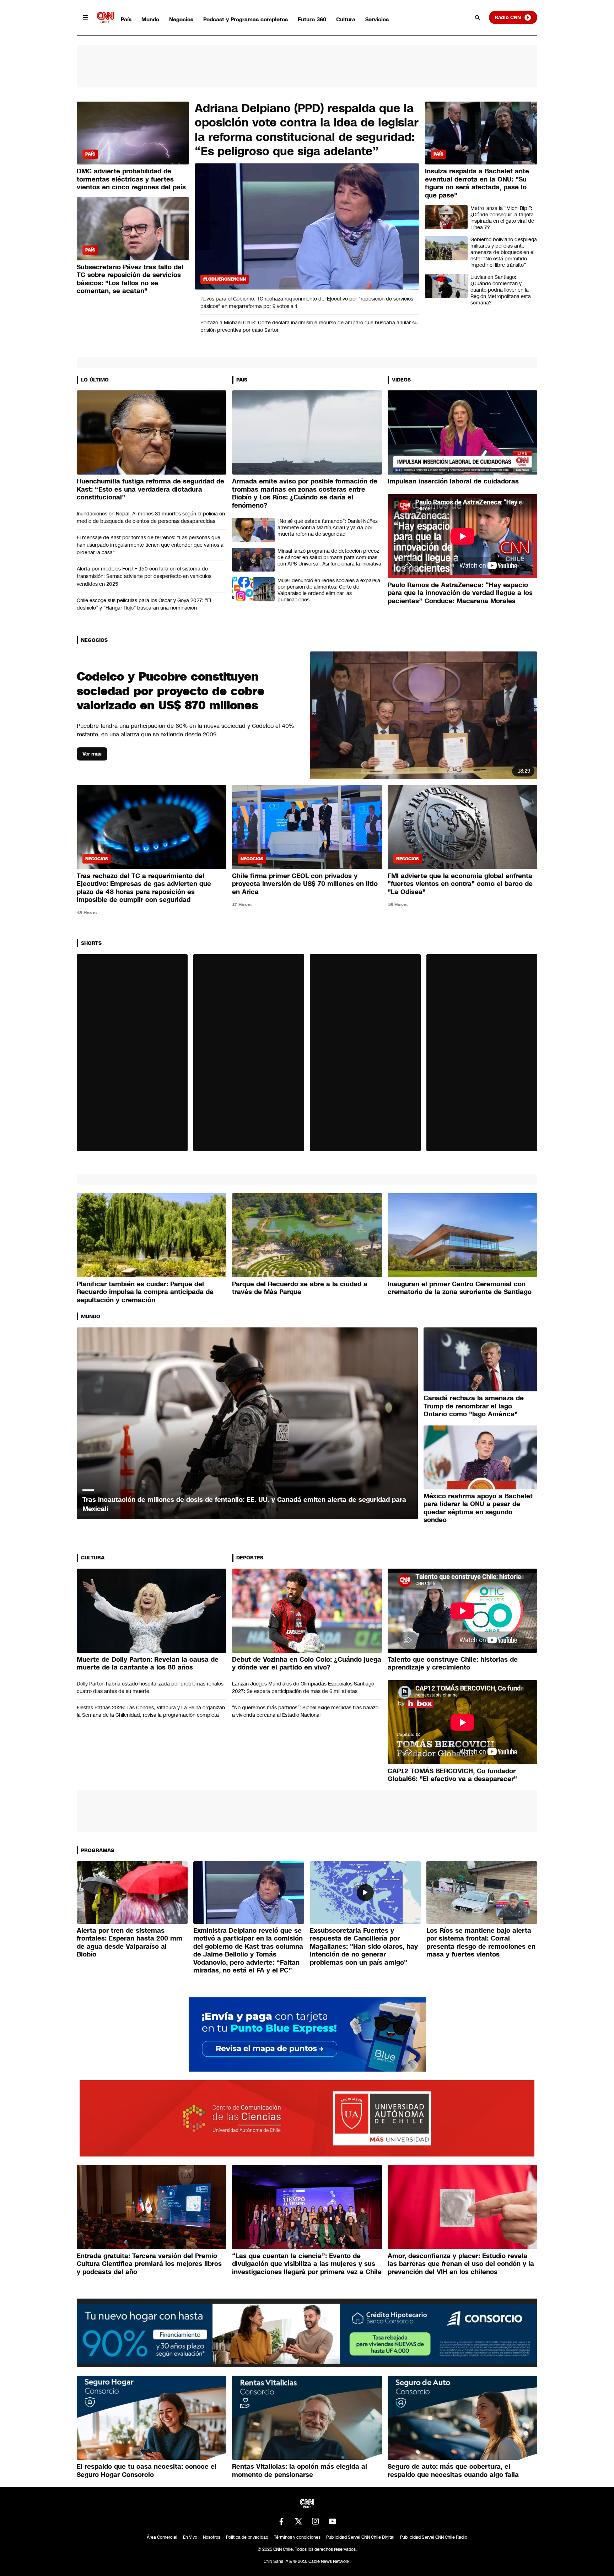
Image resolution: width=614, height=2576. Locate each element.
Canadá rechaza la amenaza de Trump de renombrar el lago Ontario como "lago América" (474, 1406)
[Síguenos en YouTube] (333, 2521)
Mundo (150, 19)
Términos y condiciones (297, 2537)
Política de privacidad (247, 2537)
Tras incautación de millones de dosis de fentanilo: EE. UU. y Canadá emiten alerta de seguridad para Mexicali (244, 1504)
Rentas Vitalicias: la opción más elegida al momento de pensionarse (300, 2471)
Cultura (346, 19)
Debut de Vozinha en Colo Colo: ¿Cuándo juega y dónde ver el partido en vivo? (307, 1664)
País (126, 19)
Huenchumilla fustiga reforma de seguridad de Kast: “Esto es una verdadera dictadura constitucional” (150, 489)
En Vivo (190, 2537)
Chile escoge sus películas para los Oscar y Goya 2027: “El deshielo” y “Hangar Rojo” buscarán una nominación (144, 604)
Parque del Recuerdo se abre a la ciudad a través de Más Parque (300, 1288)
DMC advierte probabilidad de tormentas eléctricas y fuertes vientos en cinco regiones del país (131, 179)
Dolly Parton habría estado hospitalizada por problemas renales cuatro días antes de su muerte (150, 1687)
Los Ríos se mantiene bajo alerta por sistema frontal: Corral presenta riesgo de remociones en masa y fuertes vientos (481, 1943)
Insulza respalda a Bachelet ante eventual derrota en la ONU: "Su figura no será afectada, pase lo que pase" (477, 183)
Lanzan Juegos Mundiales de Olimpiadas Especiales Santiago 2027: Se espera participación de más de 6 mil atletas (303, 1687)
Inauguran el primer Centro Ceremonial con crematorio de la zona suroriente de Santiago (460, 1288)
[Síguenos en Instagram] (316, 2521)
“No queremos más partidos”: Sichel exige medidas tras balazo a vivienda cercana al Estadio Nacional (305, 1711)
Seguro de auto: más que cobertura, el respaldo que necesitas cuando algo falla (453, 2471)
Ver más (92, 754)
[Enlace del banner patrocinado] (307, 2034)
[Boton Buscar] (478, 17)
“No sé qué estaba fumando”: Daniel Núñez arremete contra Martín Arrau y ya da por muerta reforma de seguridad (328, 527)
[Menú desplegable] (85, 17)
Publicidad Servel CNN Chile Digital (360, 2537)
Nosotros (212, 2537)
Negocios (181, 19)
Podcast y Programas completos (246, 19)
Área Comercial (162, 2537)
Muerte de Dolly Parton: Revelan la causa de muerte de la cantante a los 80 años (148, 1664)
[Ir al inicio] (105, 18)
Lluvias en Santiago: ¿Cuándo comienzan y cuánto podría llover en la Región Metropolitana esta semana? (501, 290)
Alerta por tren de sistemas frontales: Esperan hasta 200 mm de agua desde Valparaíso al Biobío (130, 1943)
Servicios (377, 19)
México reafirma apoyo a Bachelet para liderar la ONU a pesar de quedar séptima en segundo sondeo (478, 1508)
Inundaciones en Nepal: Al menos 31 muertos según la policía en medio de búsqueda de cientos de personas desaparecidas (151, 517)
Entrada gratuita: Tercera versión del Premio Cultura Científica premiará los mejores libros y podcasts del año (149, 2264)
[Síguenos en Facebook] (281, 2521)
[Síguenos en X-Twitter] (298, 2521)
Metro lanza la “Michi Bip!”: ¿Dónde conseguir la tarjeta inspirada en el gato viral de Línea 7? (502, 218)
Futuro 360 (312, 19)
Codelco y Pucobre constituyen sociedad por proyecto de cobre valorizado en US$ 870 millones (171, 691)
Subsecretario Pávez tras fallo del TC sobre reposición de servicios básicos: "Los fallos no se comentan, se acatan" (130, 279)
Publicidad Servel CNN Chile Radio (434, 2537)
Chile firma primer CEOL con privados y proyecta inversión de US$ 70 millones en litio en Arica (305, 884)
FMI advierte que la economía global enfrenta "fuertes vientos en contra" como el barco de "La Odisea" (460, 884)
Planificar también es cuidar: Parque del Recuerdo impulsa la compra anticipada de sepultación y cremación (145, 1292)
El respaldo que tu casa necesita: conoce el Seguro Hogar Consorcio (147, 2471)
